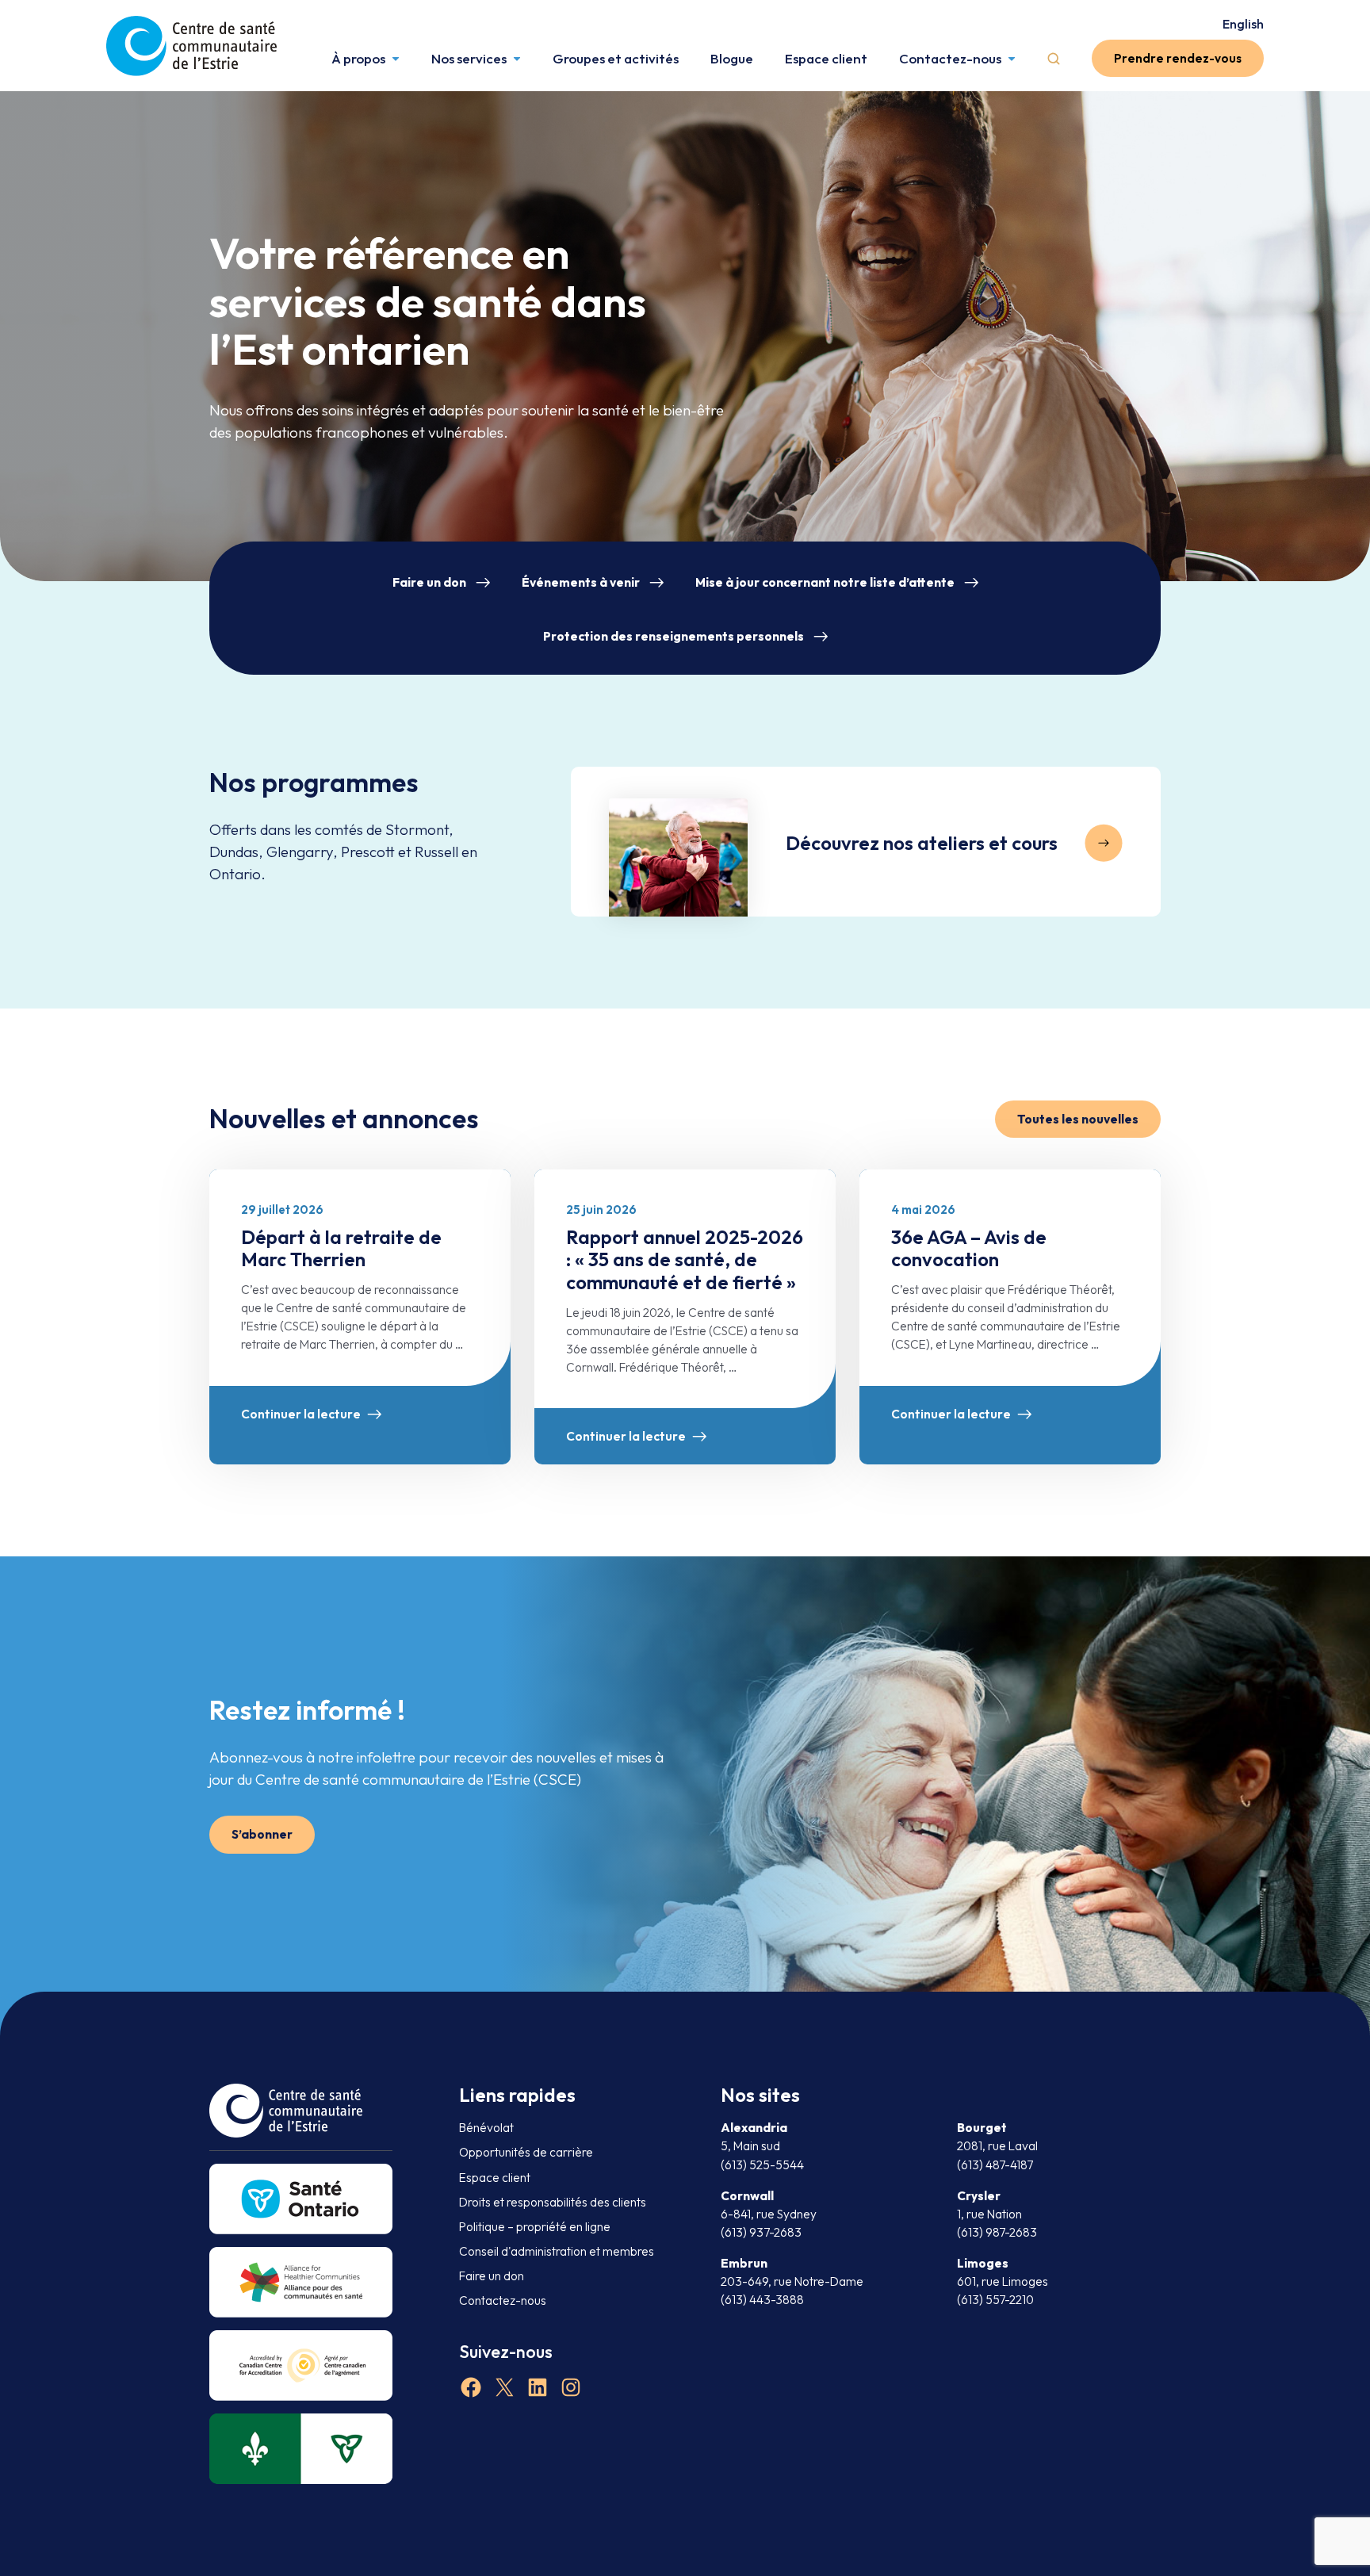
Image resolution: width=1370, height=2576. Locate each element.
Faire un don (429, 582)
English (1243, 24)
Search (1054, 59)
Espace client (826, 58)
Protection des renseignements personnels (674, 636)
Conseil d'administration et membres (557, 2251)
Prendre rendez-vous (1178, 58)
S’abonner (262, 1834)
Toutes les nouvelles (1078, 1119)
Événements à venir (581, 582)
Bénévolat (486, 2128)
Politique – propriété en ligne (535, 2227)
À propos (358, 58)
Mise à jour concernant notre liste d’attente (825, 582)
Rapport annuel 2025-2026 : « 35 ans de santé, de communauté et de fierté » (685, 1260)
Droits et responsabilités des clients (553, 2202)
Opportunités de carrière (526, 2152)
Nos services (469, 58)
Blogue (732, 58)
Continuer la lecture (301, 1414)
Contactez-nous (950, 58)
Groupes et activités (616, 58)
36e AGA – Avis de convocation (969, 1248)
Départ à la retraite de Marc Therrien (341, 1248)
